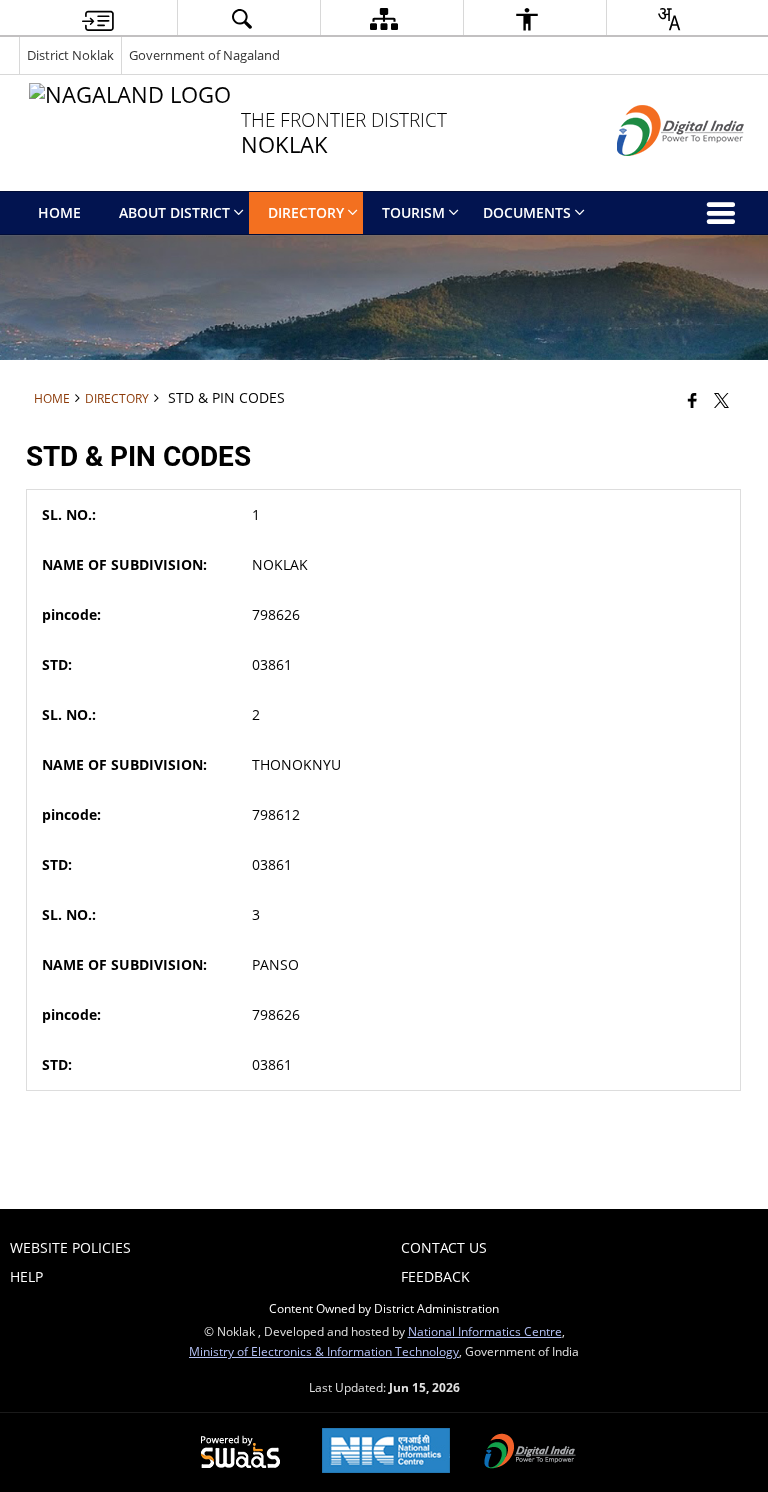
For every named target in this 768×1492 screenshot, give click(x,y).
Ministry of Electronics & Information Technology (324, 1351)
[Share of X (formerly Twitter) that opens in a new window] (721, 400)
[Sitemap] (384, 18)
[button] (241, 18)
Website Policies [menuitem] (70, 1247)
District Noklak (70, 55)
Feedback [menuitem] (435, 1276)
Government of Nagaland (204, 55)
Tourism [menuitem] (413, 212)
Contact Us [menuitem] (444, 1247)
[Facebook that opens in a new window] (692, 400)
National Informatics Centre (485, 1331)
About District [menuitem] (174, 212)
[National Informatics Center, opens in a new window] (386, 1452)
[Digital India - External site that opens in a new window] (655, 172)
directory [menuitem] (306, 212)
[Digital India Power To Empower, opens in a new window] (530, 1453)
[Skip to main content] (98, 18)
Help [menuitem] (26, 1276)
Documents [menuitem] (527, 212)
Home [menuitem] (59, 212)
